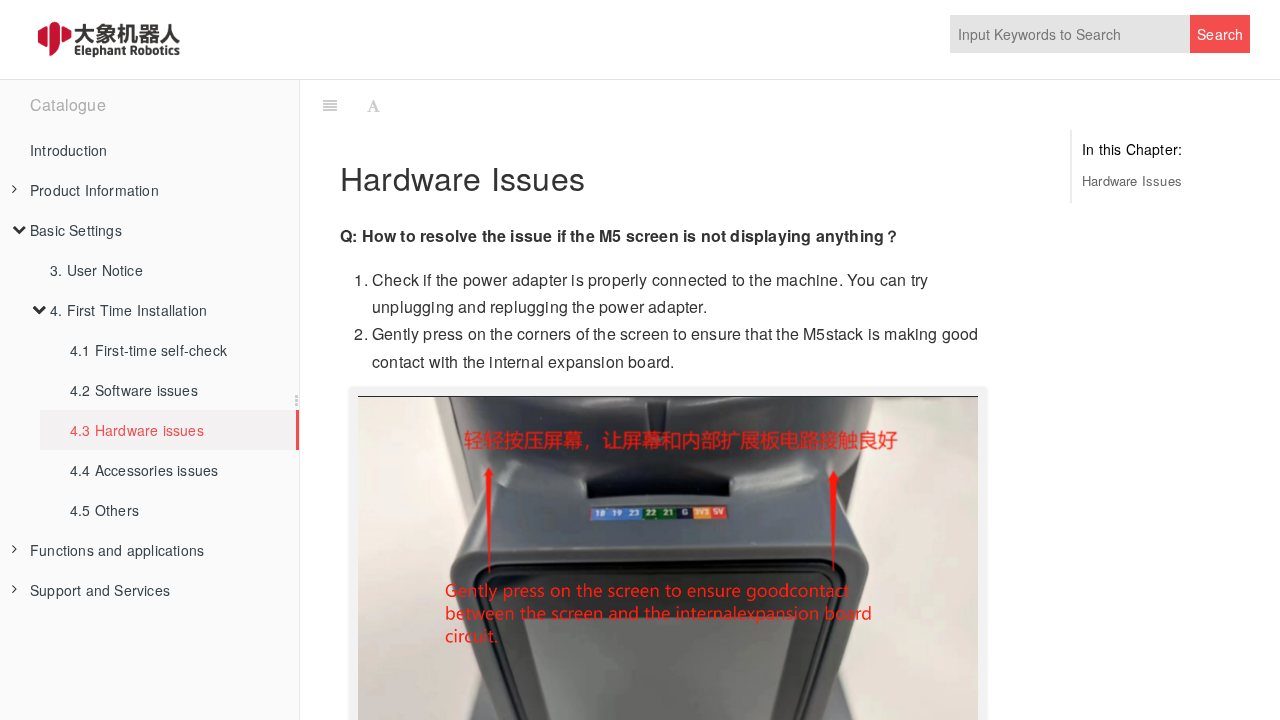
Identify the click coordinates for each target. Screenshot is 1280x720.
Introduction (68, 150)
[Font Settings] (373, 105)
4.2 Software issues (134, 390)
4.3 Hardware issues (137, 430)
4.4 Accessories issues (144, 470)
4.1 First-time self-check (148, 350)
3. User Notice (96, 270)
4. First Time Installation (128, 310)
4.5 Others (104, 510)
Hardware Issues (1132, 180)
